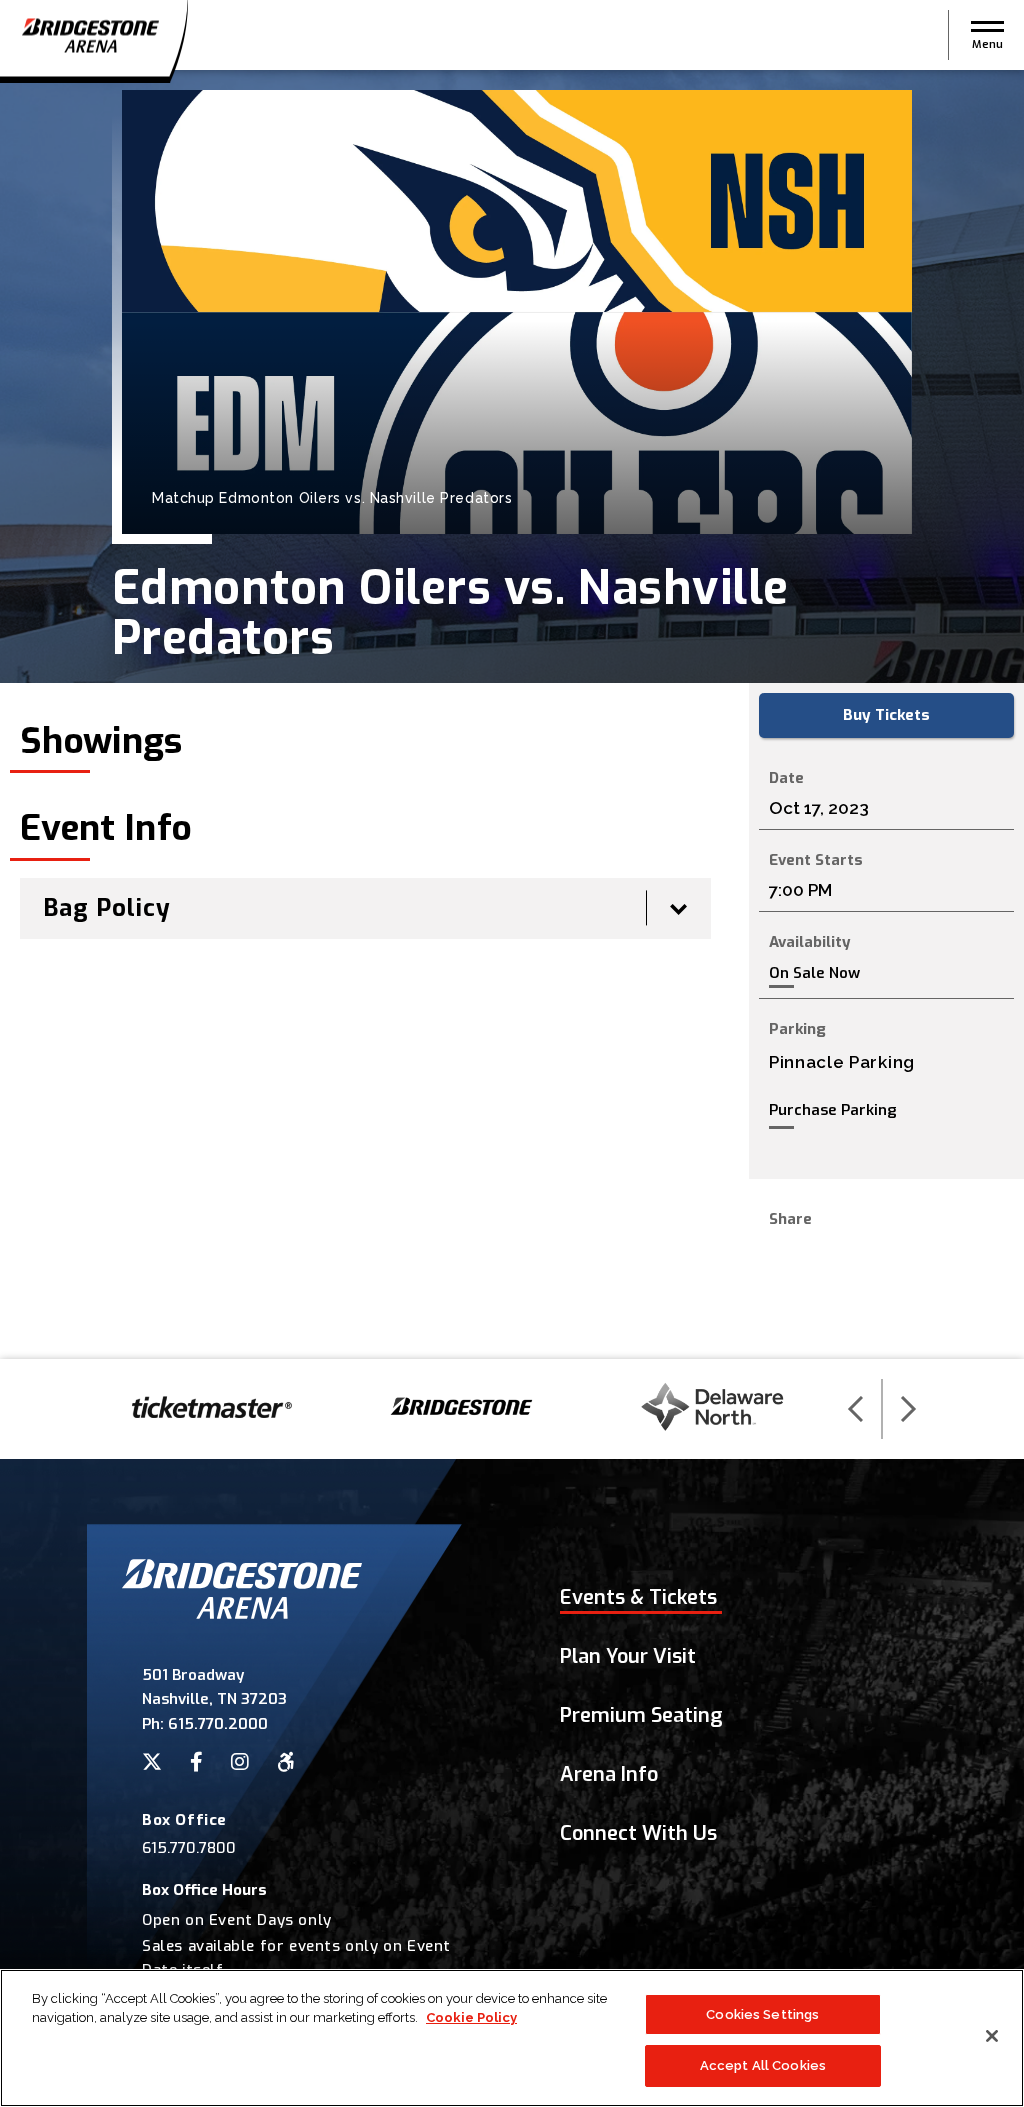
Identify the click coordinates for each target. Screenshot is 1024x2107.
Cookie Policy (471, 2017)
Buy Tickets (886, 715)
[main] (512, 714)
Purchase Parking (833, 1110)
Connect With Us (638, 1833)
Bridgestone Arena (90, 35)
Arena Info (609, 1774)
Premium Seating (641, 1715)
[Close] (992, 2036)
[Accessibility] (286, 1762)
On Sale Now (814, 973)
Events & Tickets (638, 1597)
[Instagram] (240, 1762)
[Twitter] (152, 1762)
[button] (987, 35)
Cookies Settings (762, 2014)
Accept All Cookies (763, 2065)
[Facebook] (196, 1762)
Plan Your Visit (628, 1656)
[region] (512, 2038)
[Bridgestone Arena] (242, 1613)
